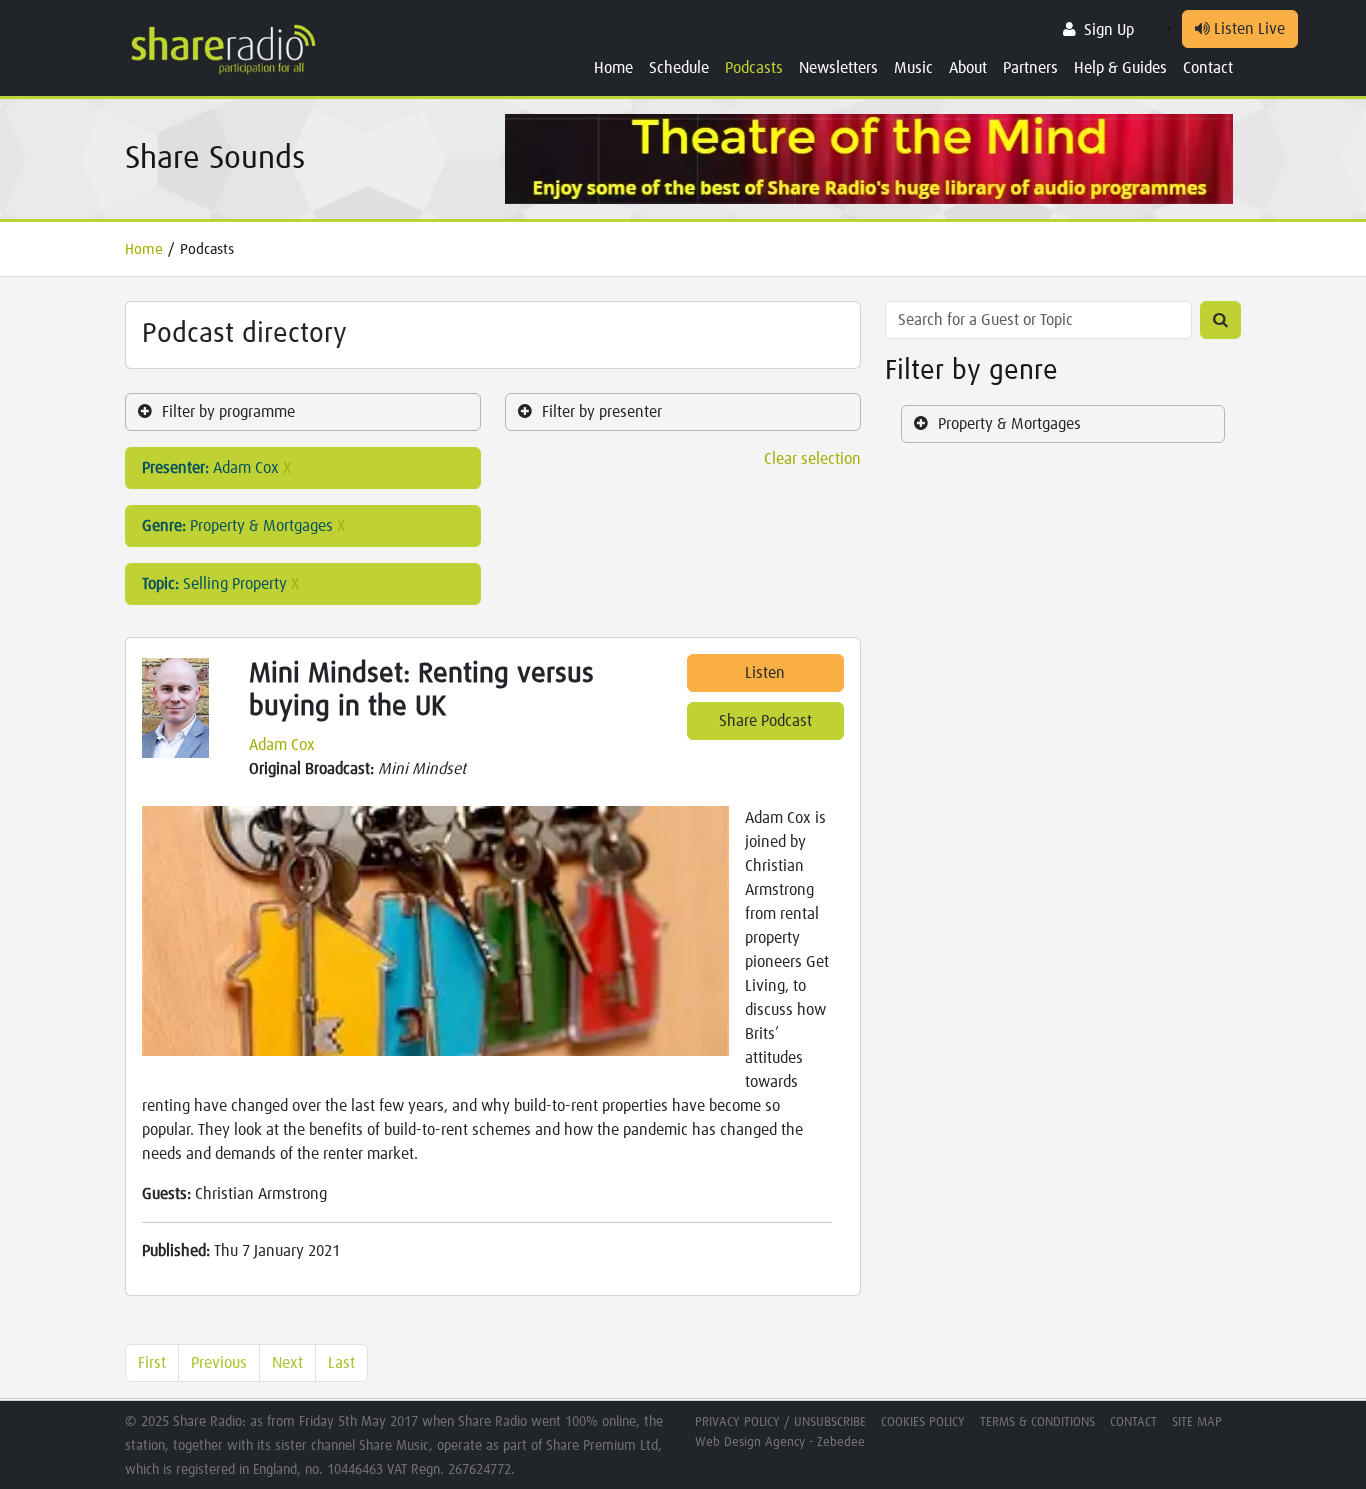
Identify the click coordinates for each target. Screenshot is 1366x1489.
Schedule (679, 68)
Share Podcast (765, 721)
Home (613, 68)
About (968, 68)
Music (913, 68)
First (152, 1363)
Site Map (1197, 1422)
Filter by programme (228, 412)
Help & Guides (1120, 68)
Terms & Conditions (1037, 1422)
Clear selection (812, 459)
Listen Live (1247, 29)
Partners (1030, 68)
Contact (1208, 68)
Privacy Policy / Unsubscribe (780, 1422)
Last (341, 1363)
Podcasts (754, 68)
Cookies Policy (923, 1422)
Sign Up (1109, 30)
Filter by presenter (602, 412)
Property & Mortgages (1009, 424)
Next (287, 1363)
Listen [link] (765, 673)
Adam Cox (282, 745)
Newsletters (838, 68)
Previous (219, 1363)
